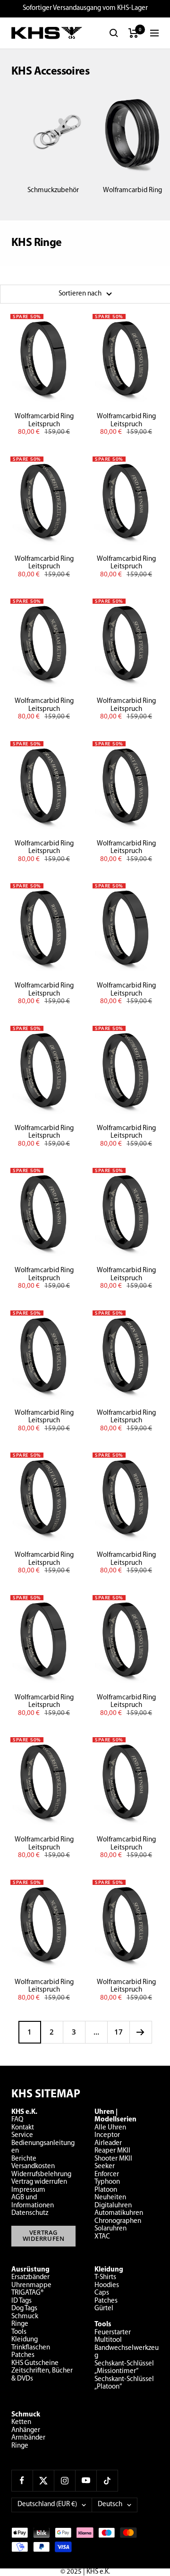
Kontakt (23, 2128)
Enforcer (107, 2175)
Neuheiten (110, 2198)
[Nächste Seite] (140, 2032)
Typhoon (107, 2182)
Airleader (108, 2143)
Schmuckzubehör (53, 190)
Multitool (108, 2340)
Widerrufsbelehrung (41, 2175)
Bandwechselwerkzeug (127, 2352)
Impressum (28, 2190)
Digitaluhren (113, 2206)
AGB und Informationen (33, 2202)
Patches (23, 2355)
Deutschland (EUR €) (47, 2504)
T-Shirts (105, 2277)
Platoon (106, 2190)
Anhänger (26, 2430)
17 (119, 2032)
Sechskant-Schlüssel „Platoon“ (124, 2383)
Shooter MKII (113, 2159)
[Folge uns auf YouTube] (86, 2480)
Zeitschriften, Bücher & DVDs (42, 2375)
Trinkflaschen (31, 2348)
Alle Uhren (110, 2128)
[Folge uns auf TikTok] (107, 2480)
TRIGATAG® (27, 2293)
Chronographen (118, 2221)
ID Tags (21, 2301)
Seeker (105, 2166)
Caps (102, 2293)
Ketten (21, 2422)
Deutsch (110, 2504)
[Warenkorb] (133, 33)
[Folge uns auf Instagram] (64, 2480)
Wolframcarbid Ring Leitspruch (44, 421)
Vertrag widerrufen (39, 2182)
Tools (19, 2332)
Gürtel (104, 2309)
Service (22, 2135)
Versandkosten (33, 2166)
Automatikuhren (119, 2213)
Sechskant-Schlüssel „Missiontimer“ (124, 2368)
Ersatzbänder (30, 2277)
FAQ (17, 2120)
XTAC (102, 2237)
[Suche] (114, 33)
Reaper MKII (112, 2151)
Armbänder (28, 2438)
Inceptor (107, 2135)
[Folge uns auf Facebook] (22, 2480)
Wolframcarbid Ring (132, 190)
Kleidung (25, 2340)
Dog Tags (24, 2309)
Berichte (24, 2159)
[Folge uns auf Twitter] (43, 2480)
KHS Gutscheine (35, 2363)
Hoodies (107, 2285)
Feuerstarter (113, 2333)
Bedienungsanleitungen (43, 2147)
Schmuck (25, 2317)
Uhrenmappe (31, 2285)
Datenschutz (30, 2213)
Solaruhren (110, 2229)
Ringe (20, 2324)
